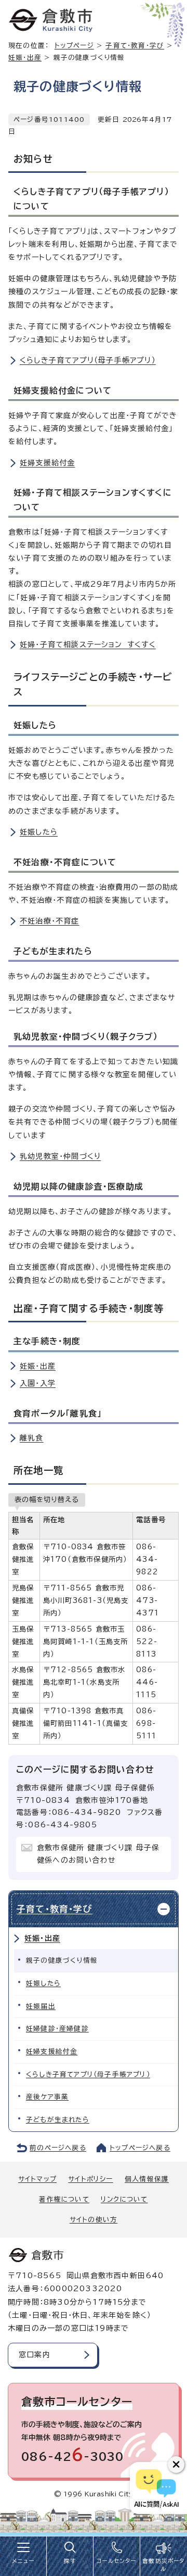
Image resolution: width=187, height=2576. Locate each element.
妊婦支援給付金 (47, 463)
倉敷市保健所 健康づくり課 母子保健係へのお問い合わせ (98, 1854)
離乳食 (32, 1438)
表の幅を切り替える (47, 1499)
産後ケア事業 (47, 2097)
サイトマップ (37, 2179)
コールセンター (116, 2561)
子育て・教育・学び (135, 46)
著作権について (64, 2199)
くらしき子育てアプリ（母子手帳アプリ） (88, 360)
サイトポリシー (90, 2179)
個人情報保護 (147, 2179)
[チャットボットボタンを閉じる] (176, 2465)
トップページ (74, 46)
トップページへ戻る (140, 2148)
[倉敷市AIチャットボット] (156, 2488)
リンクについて (124, 2199)
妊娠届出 (41, 2006)
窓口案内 (35, 2355)
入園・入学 (38, 1383)
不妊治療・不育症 (50, 921)
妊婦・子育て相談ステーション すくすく (88, 645)
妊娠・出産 (25, 58)
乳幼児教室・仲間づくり (60, 1156)
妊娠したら (39, 832)
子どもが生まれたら (58, 2120)
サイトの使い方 (94, 2220)
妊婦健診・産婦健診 (57, 2029)
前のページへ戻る (58, 2148)
